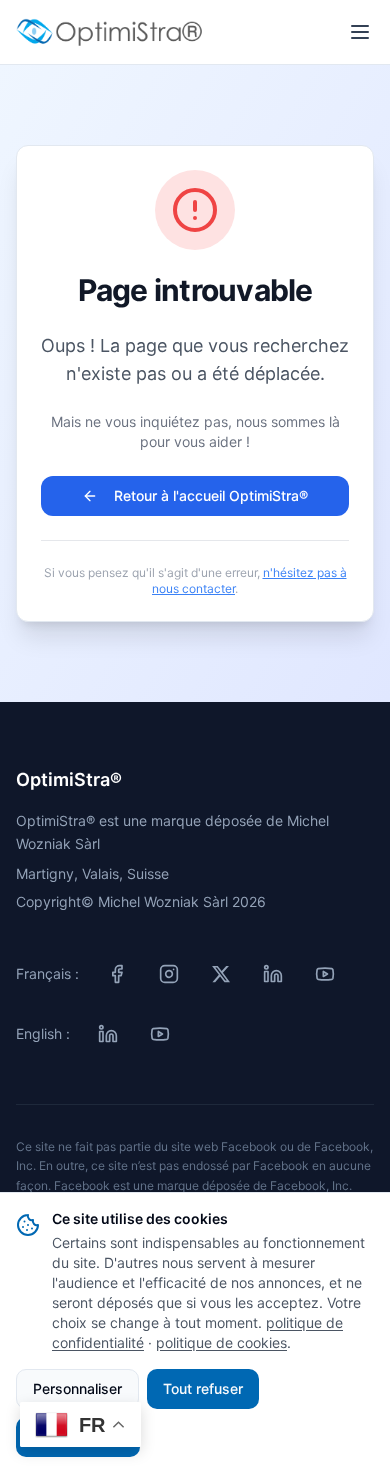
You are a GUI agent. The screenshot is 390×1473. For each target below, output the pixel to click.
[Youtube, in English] (160, 1034)
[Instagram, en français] (169, 974)
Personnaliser (77, 1388)
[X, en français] (221, 974)
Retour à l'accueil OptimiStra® (211, 495)
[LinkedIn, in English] (108, 1034)
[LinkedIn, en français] (273, 974)
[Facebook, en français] (117, 974)
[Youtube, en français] (325, 974)
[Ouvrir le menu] (360, 32)
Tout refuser (203, 1388)
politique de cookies (221, 1342)
